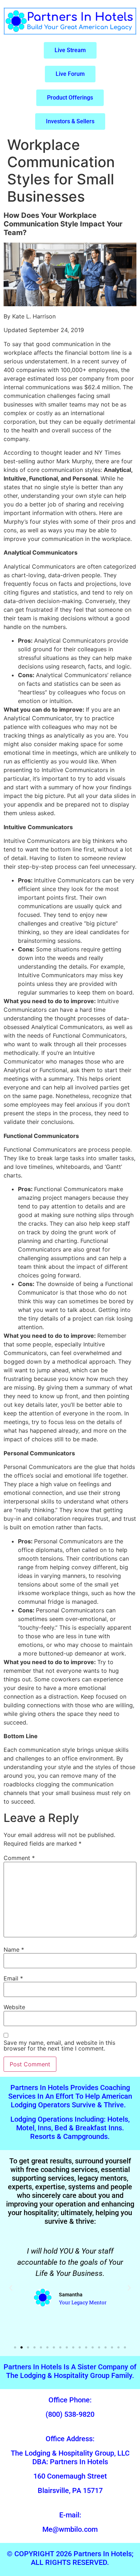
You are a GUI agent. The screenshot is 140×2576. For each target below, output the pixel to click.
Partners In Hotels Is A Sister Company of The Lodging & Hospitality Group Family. (70, 2371)
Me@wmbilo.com (70, 2529)
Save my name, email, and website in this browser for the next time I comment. (59, 2045)
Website (14, 2007)
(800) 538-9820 (70, 2414)
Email (13, 1978)
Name (14, 1950)
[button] (11, 2288)
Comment (19, 1858)
